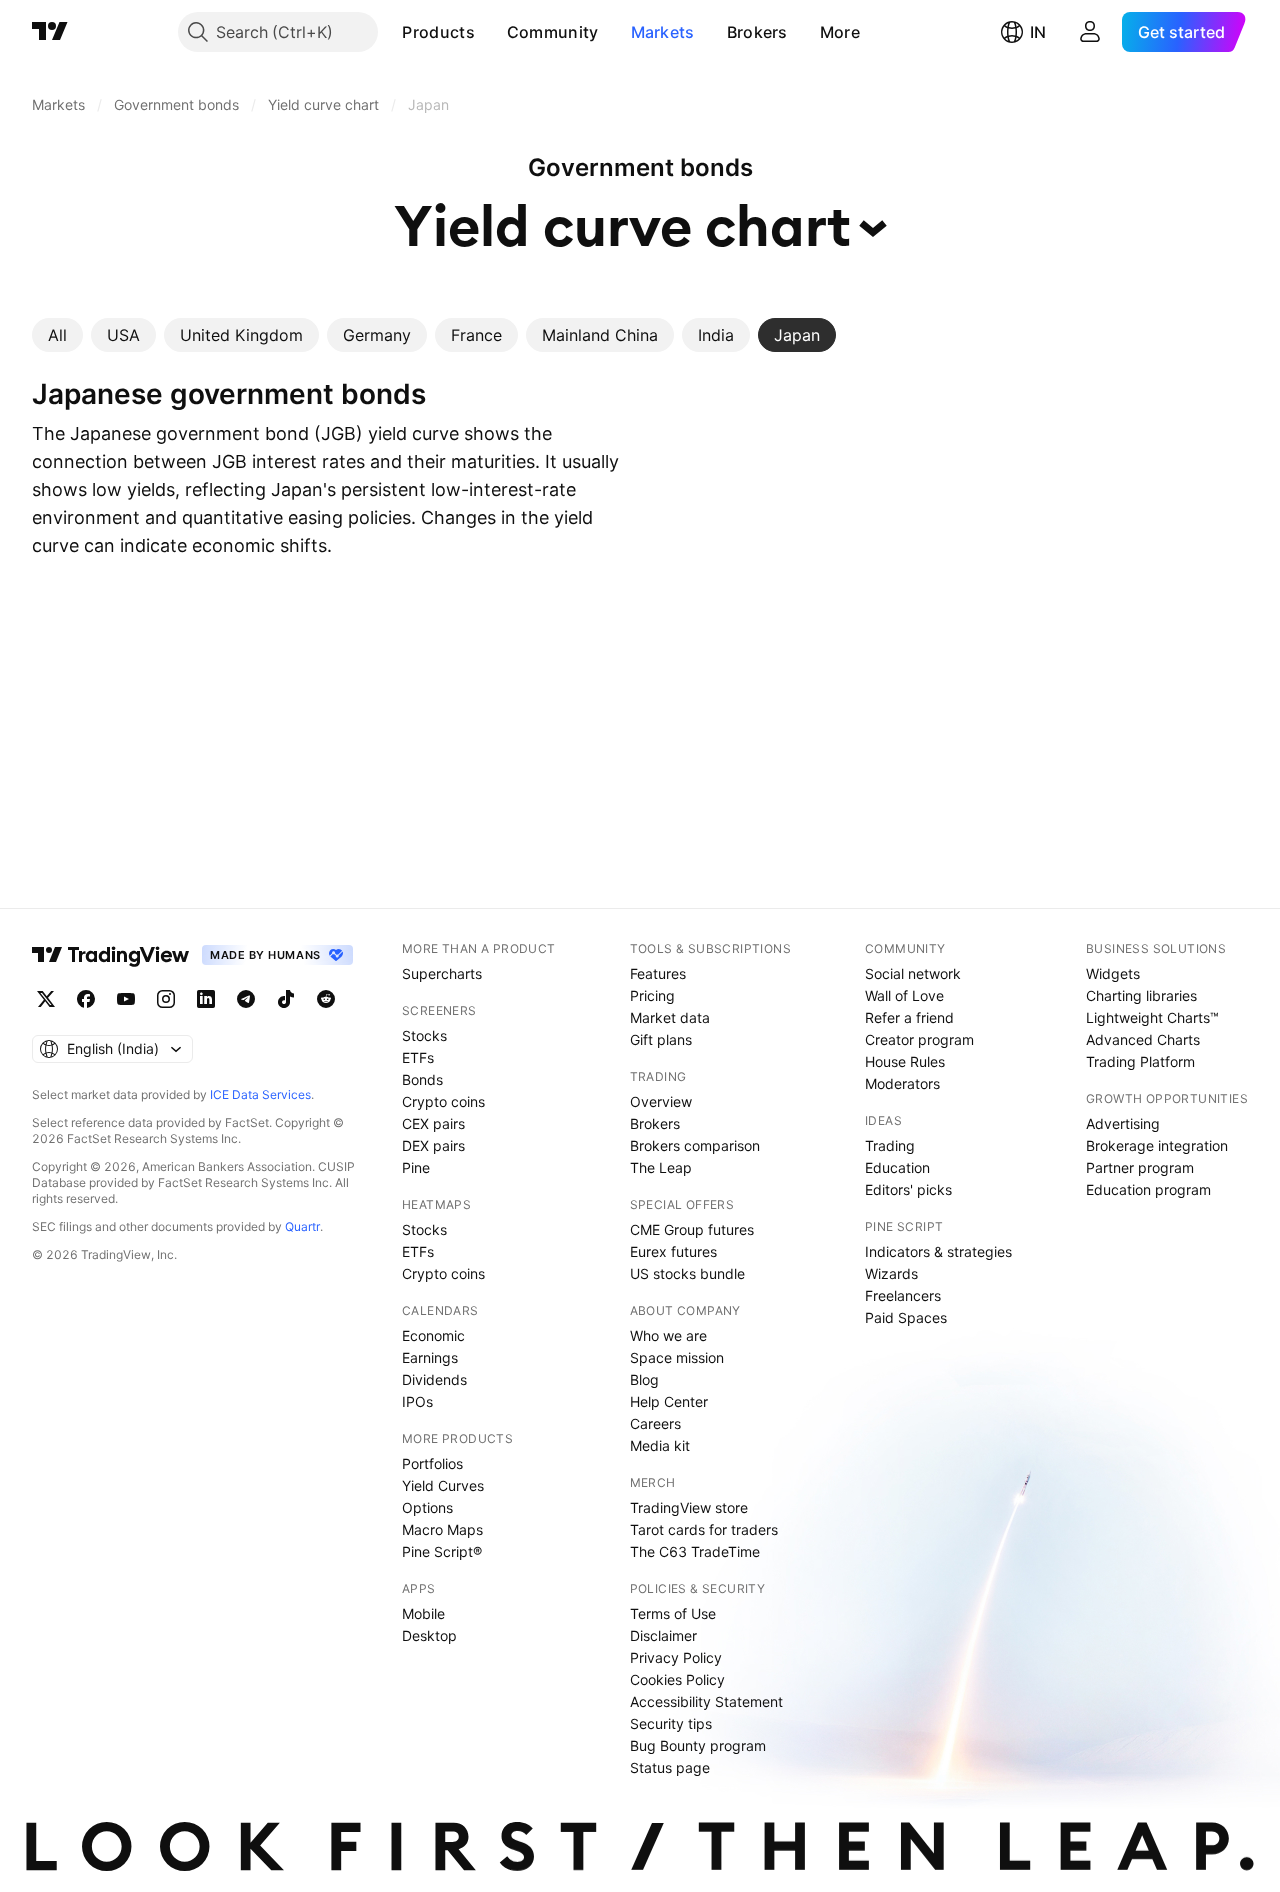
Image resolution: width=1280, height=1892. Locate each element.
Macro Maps (442, 1529)
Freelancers (903, 1295)
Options (427, 1507)
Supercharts (442, 973)
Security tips (671, 1723)
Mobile (423, 1613)
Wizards (891, 1273)
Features (658, 973)
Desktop (429, 1635)
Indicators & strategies (938, 1251)
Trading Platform (1140, 1061)
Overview (661, 1101)
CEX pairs (433, 1123)
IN (1038, 32)
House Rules (905, 1061)
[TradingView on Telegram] (246, 999)
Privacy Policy (676, 1657)
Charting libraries (1141, 995)
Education (897, 1167)
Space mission (677, 1357)
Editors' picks (908, 1189)
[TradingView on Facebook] (86, 999)
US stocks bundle (687, 1273)
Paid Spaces (906, 1317)
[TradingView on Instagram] (166, 999)
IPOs (417, 1401)
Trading (890, 1145)
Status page (670, 1767)
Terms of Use (673, 1613)
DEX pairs (433, 1145)
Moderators (902, 1083)
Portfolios (432, 1463)
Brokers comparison (695, 1145)
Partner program (1140, 1167)
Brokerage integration (1157, 1145)
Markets (663, 32)
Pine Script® (442, 1551)
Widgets (1113, 973)
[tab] (57, 335)
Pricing (652, 995)
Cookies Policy (677, 1679)
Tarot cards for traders (704, 1529)
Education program (1148, 1189)
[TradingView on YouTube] (126, 999)
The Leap (661, 1167)
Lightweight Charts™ (1152, 1017)
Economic (433, 1335)
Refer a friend (909, 1017)
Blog (644, 1379)
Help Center (669, 1401)
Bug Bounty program (698, 1745)
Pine (416, 1167)
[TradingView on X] (46, 999)
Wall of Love (904, 995)
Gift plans (661, 1039)
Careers (655, 1423)
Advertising (1123, 1123)
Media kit (660, 1445)
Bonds (422, 1079)
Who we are (668, 1335)
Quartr (302, 1226)
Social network (913, 973)
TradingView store (689, 1507)
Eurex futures (673, 1251)
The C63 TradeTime (695, 1551)
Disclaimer (663, 1635)
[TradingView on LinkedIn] (206, 999)
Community (553, 32)
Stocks (424, 1035)
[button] (490, 32)
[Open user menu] (1090, 32)
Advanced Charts (1143, 1039)
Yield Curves (443, 1485)
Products (438, 32)
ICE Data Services (260, 1094)
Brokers (757, 32)
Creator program (919, 1039)
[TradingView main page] (50, 32)
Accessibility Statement (706, 1701)
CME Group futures (692, 1229)
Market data (670, 1017)
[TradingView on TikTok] (286, 999)
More (840, 32)
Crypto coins (443, 1101)
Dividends (434, 1379)
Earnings (430, 1357)
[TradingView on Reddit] (326, 999)
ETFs (418, 1057)
